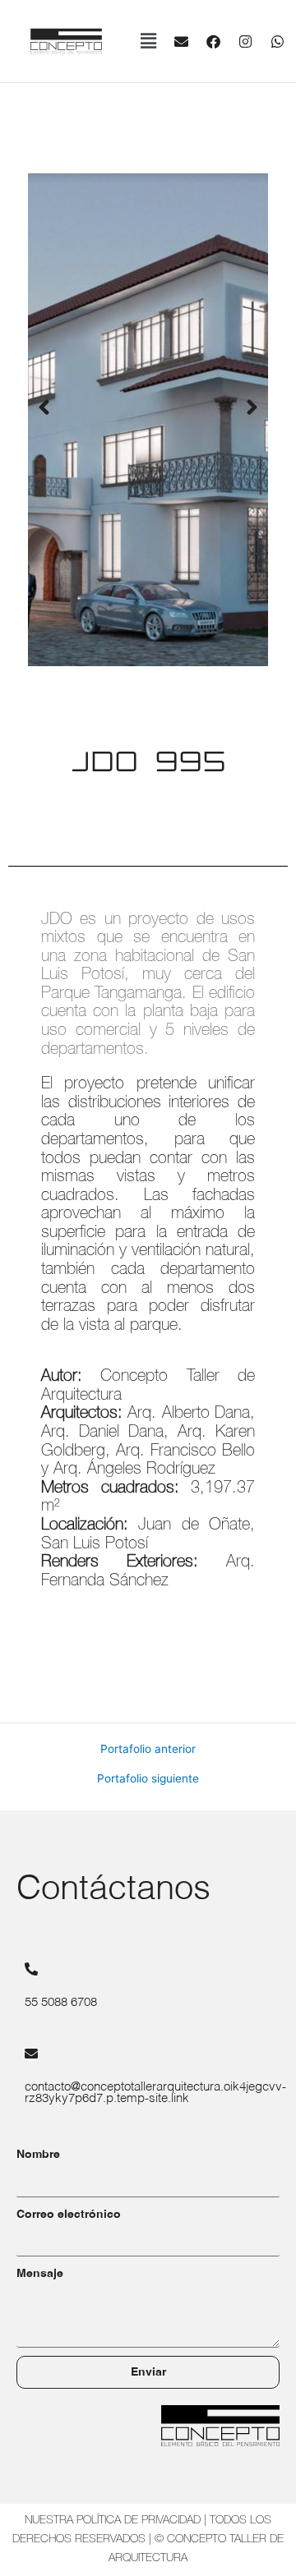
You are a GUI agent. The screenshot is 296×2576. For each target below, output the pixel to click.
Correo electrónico (69, 2215)
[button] (148, 41)
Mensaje (40, 2274)
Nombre (38, 2155)
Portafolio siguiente (148, 1779)
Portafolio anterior (148, 1750)
